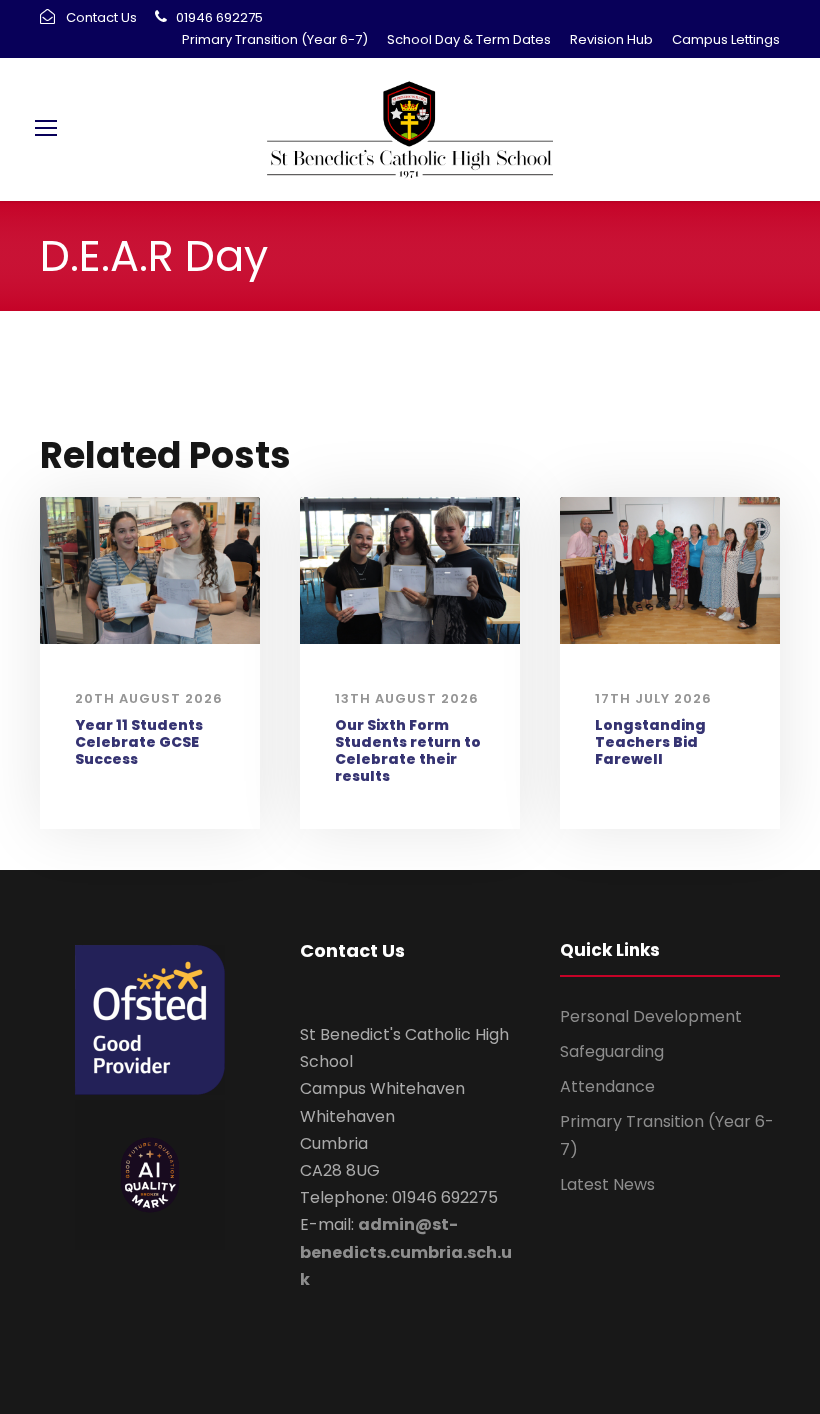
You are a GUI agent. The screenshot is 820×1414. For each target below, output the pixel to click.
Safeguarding (612, 1051)
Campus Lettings (726, 39)
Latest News (607, 1184)
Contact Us (101, 17)
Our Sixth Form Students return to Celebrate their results (408, 750)
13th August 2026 (407, 698)
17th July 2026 (653, 698)
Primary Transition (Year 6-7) (275, 39)
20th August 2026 (149, 698)
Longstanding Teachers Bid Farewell (650, 742)
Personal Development (651, 1016)
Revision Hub (611, 39)
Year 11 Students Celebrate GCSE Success (139, 742)
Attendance (607, 1086)
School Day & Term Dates (469, 39)
